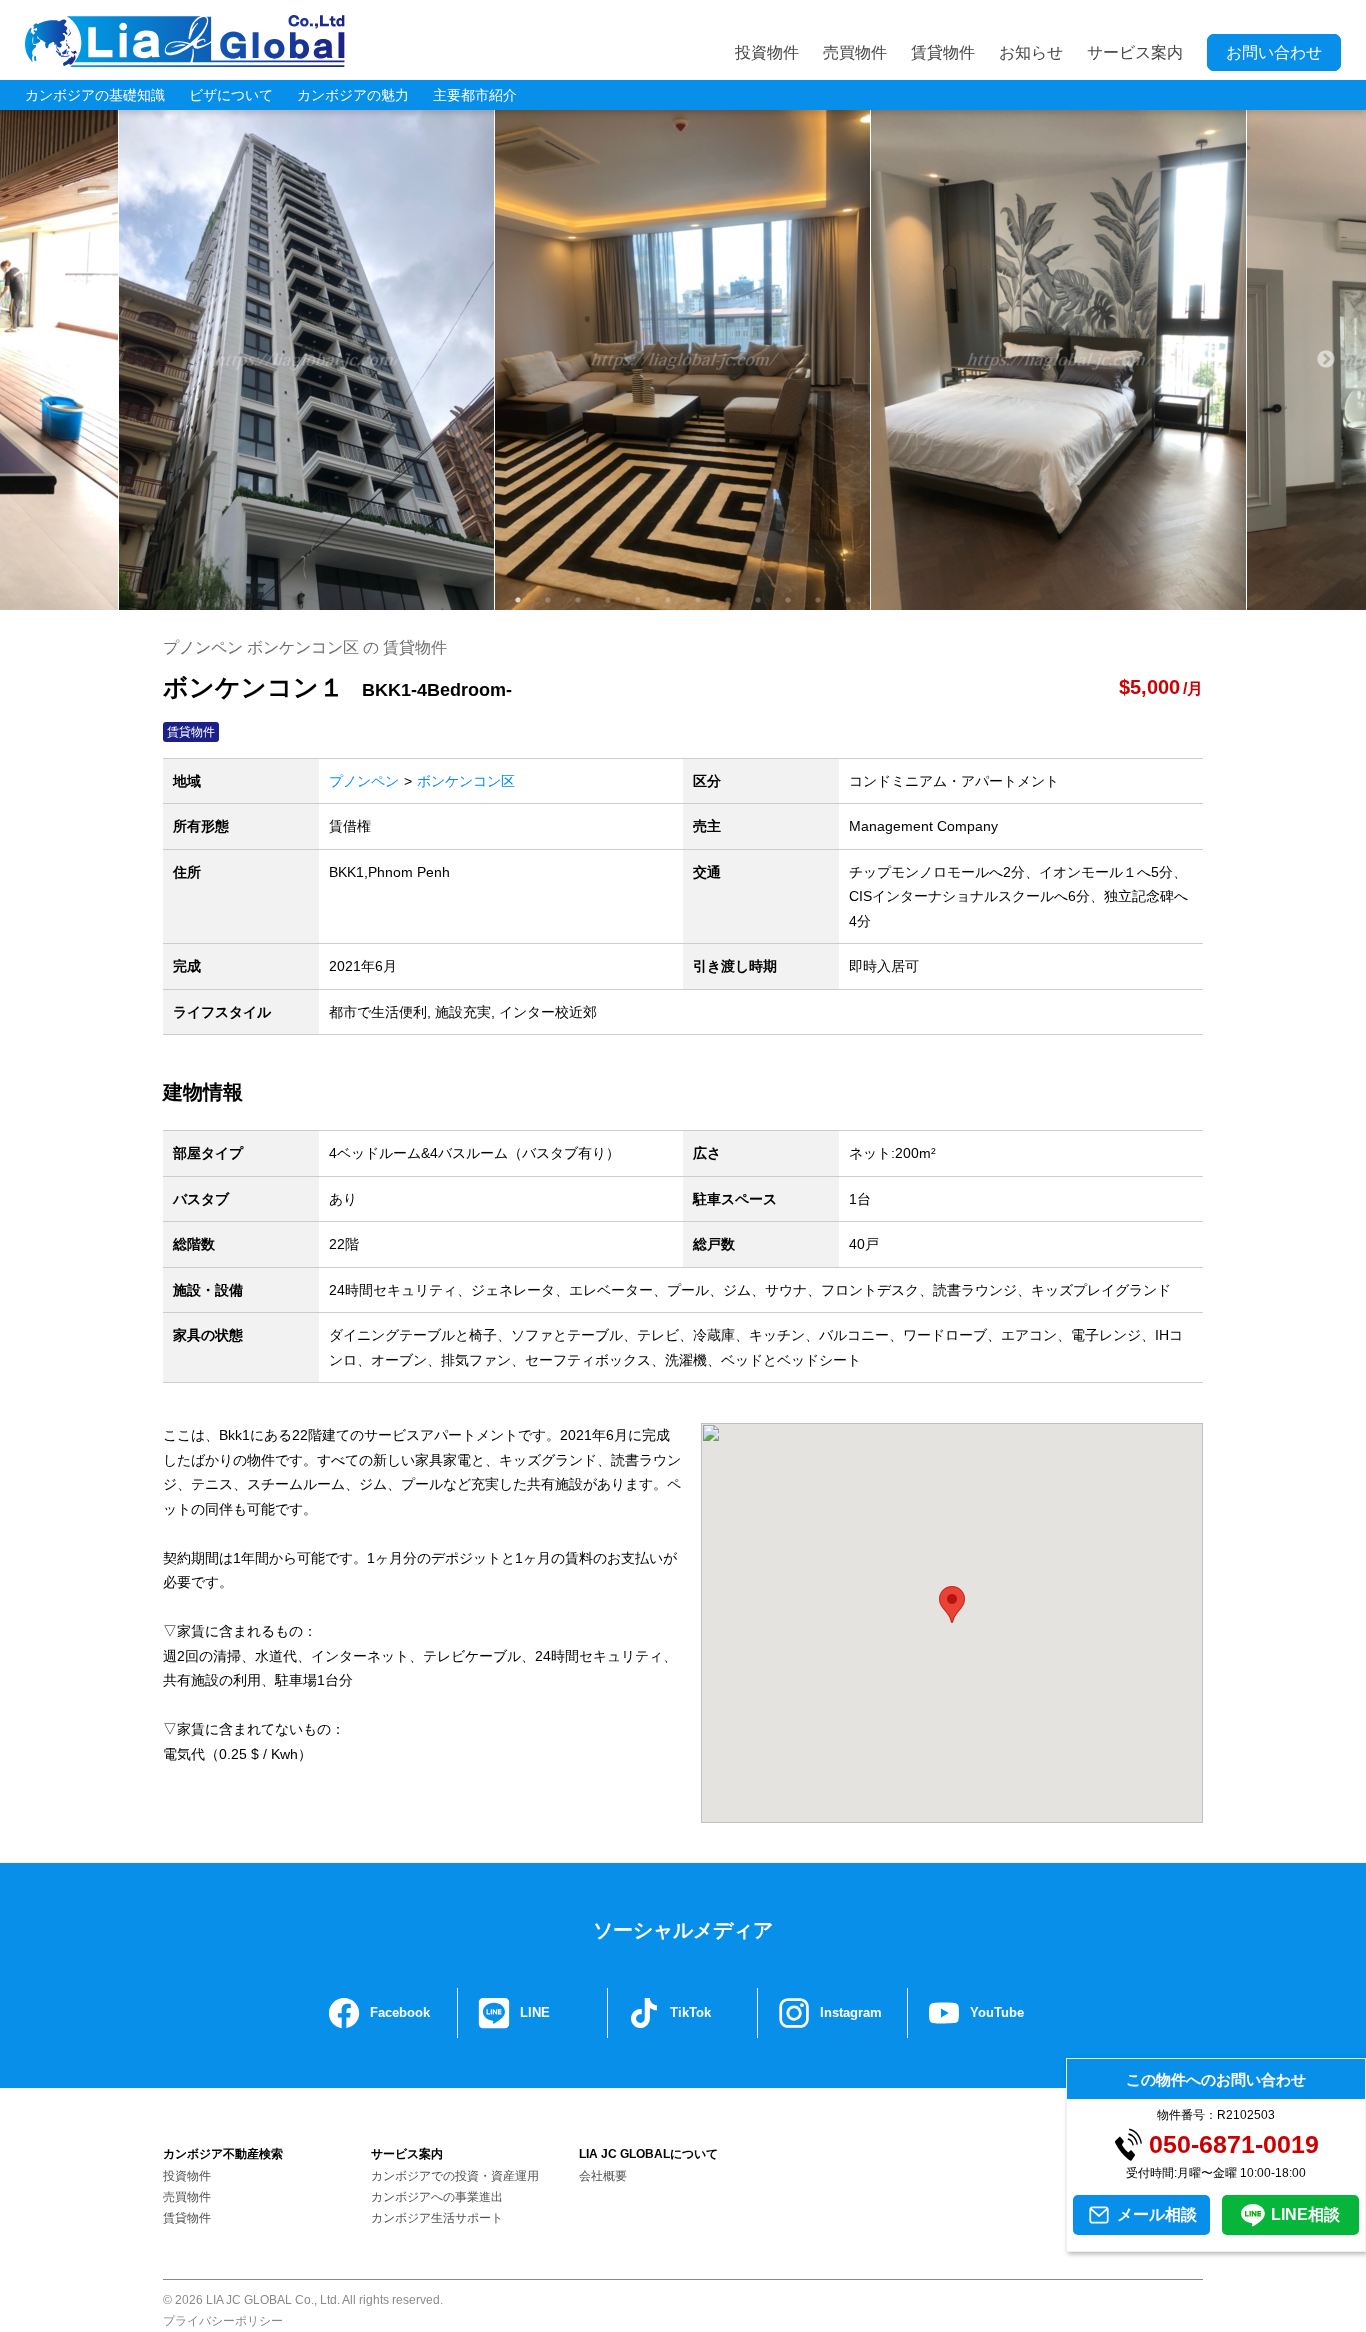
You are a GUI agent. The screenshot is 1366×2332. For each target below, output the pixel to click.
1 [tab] (518, 600)
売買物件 (855, 52)
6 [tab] (668, 600)
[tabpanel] (683, 360)
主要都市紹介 (475, 95)
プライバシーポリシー (223, 2321)
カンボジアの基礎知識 (95, 95)
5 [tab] (638, 600)
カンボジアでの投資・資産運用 (455, 2176)
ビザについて (231, 95)
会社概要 (603, 2176)
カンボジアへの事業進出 (437, 2197)
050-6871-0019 (1234, 2144)
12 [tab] (848, 600)
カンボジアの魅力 (353, 95)
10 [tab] (788, 600)
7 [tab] (698, 600)
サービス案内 (1135, 52)
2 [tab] (548, 600)
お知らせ (1031, 52)
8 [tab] (728, 600)
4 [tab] (608, 600)
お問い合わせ (1274, 52)
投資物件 (767, 52)
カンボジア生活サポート (437, 2218)
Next (1326, 360)
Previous (40, 360)
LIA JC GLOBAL (185, 41)
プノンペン (364, 781)
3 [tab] (578, 600)
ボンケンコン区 (466, 781)
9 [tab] (758, 600)
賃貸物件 (943, 52)
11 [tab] (818, 600)
